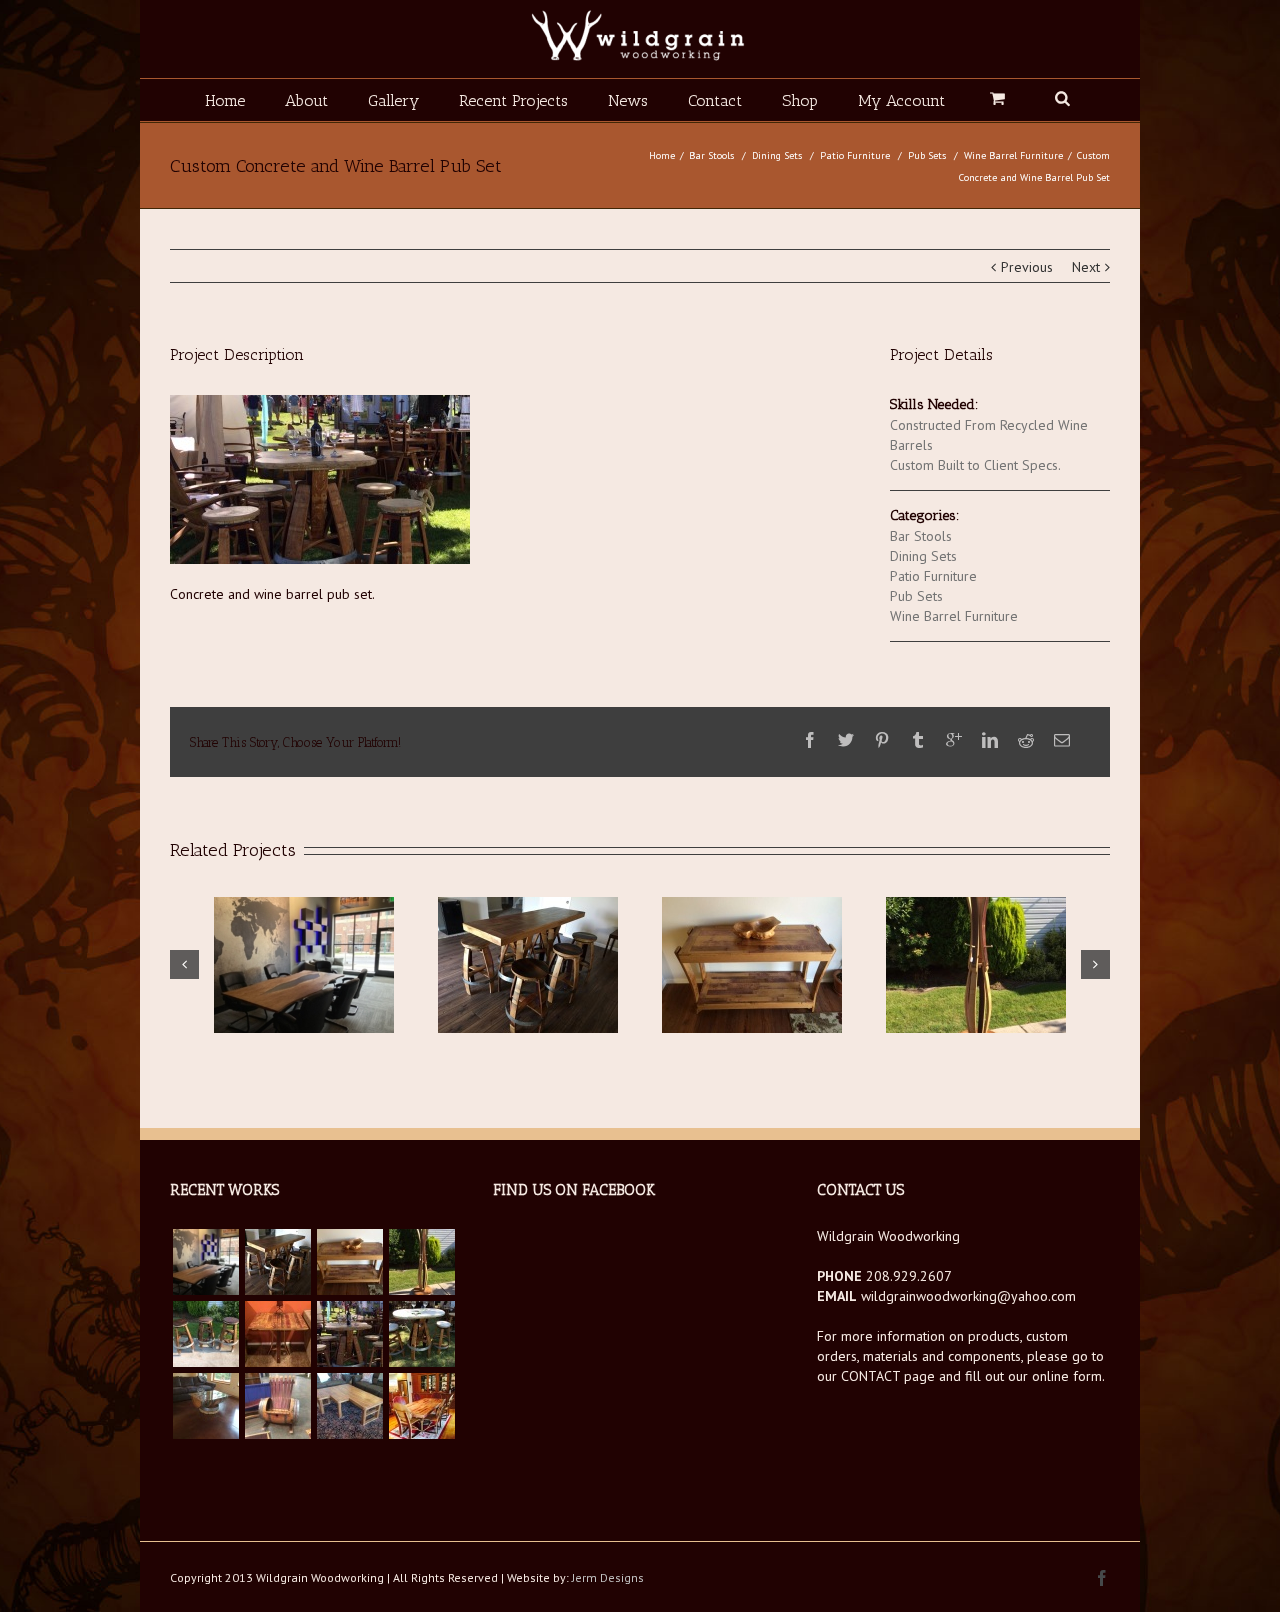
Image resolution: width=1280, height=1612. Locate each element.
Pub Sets (927, 155)
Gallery (393, 100)
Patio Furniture (855, 155)
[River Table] (206, 1262)
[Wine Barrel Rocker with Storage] (278, 1406)
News (628, 100)
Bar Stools (711, 155)
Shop (800, 100)
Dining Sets (777, 155)
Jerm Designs (608, 1577)
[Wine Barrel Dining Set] (422, 1406)
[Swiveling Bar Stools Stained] (206, 1334)
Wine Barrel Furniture (1013, 155)
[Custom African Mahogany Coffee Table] (350, 1406)
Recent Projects (513, 100)
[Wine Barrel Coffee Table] (206, 1406)
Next (1086, 267)
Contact (715, 100)
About (306, 100)
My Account (901, 100)
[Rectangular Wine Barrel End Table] (278, 1334)
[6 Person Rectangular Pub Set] (278, 1262)
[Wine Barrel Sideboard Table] (350, 1262)
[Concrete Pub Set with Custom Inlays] (422, 1334)
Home (225, 100)
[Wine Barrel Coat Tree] (422, 1262)
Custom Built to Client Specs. (975, 465)
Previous (1027, 267)
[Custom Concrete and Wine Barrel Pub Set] (350, 1334)
